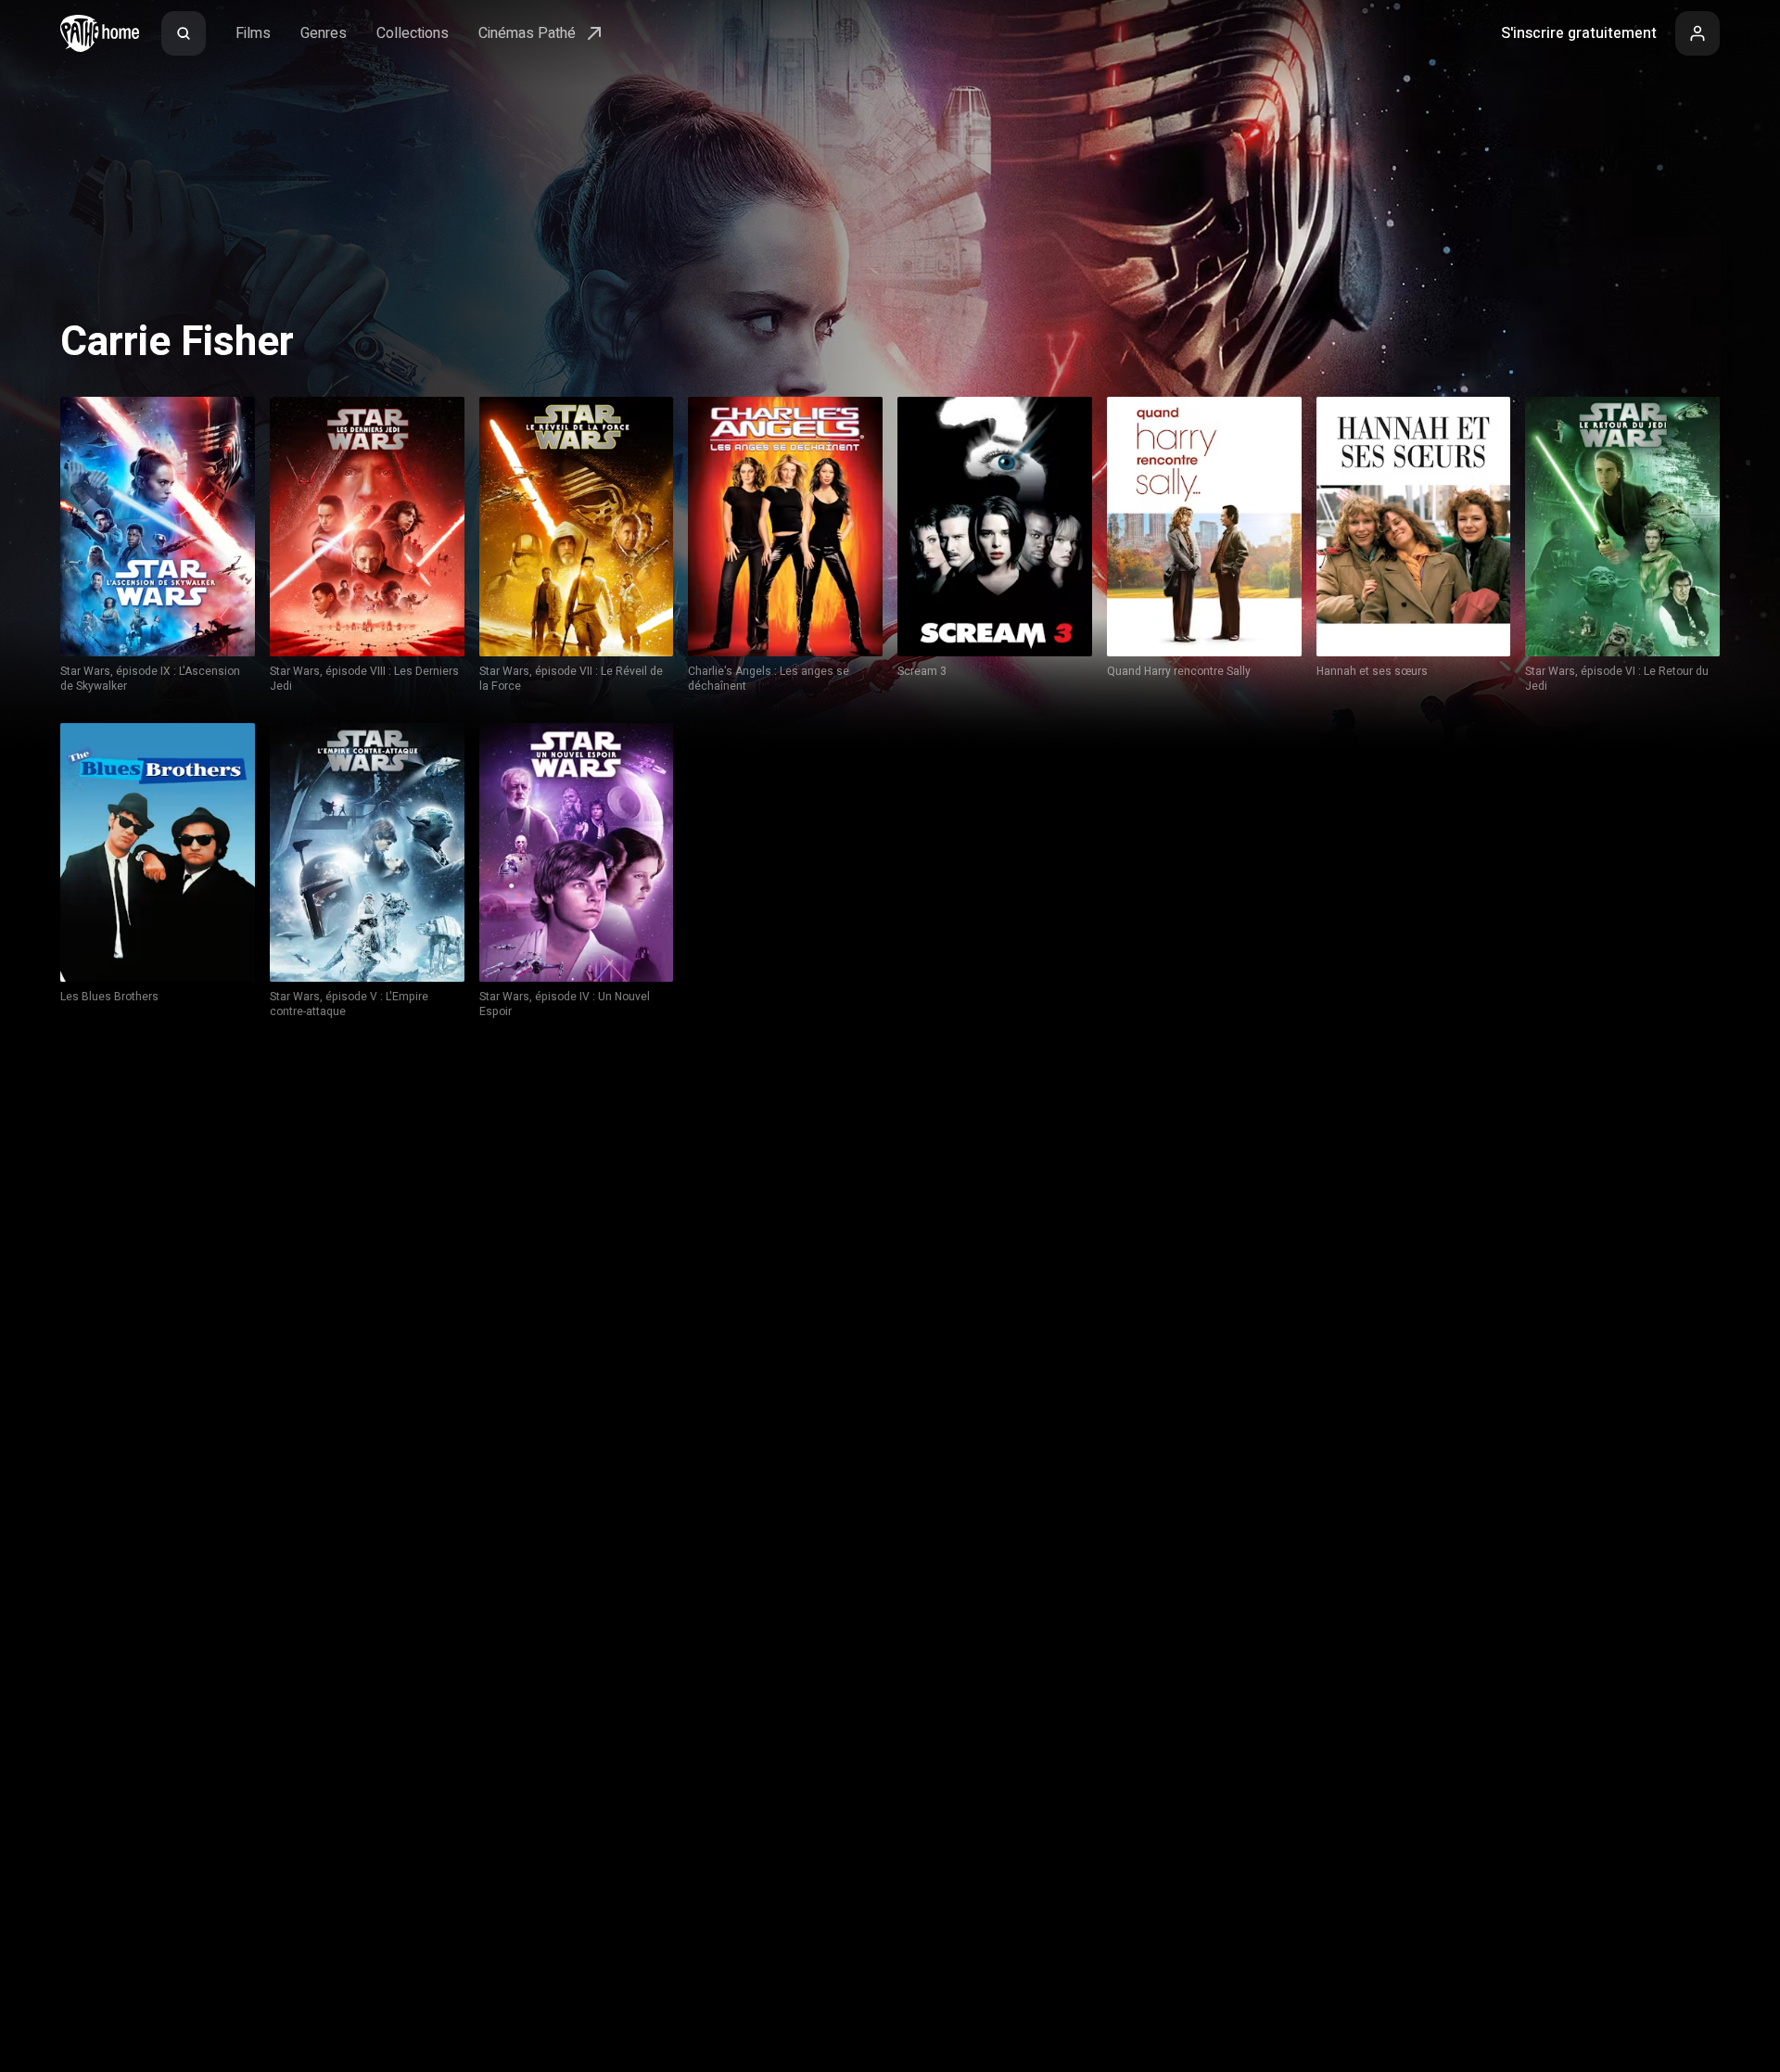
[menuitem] (184, 33)
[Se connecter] (1697, 33)
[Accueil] (100, 33)
